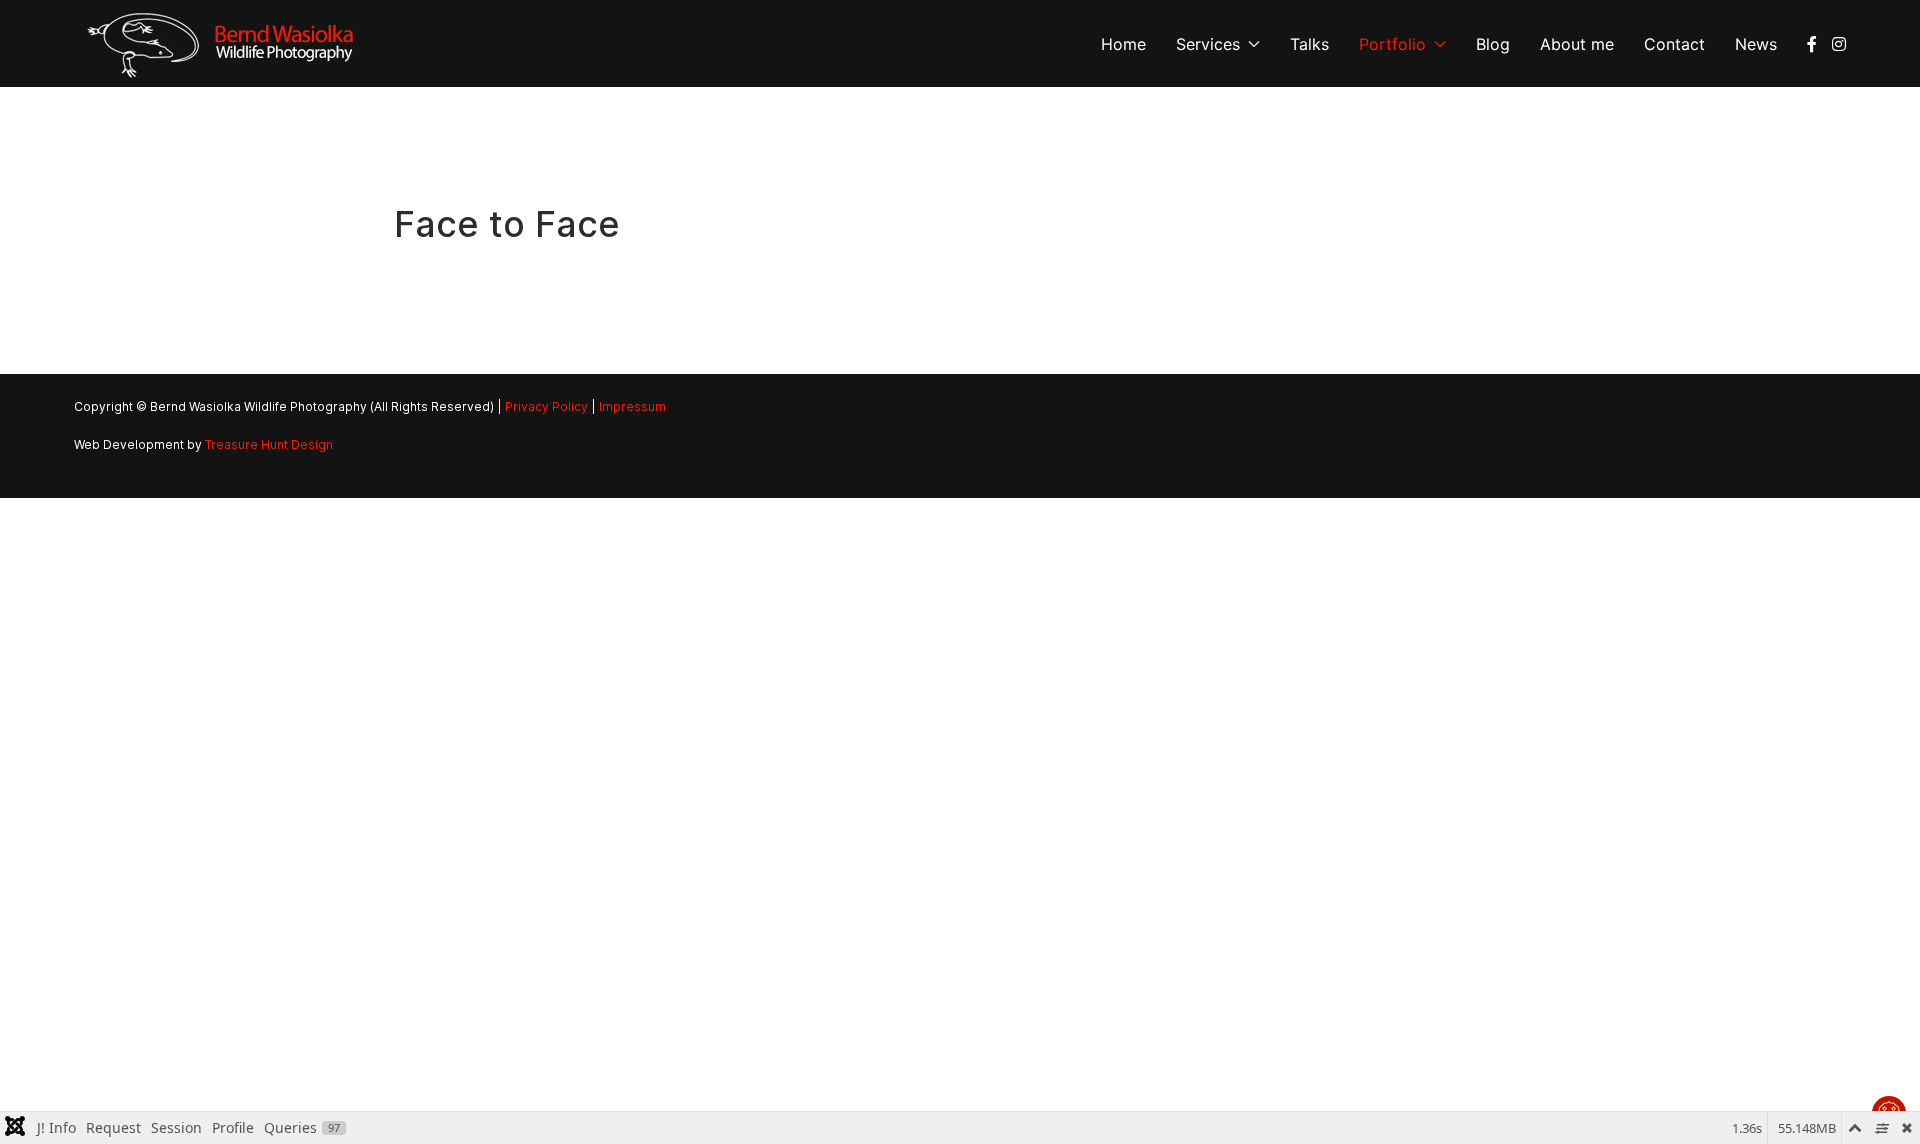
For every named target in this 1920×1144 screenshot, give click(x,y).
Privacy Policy (546, 406)
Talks (1309, 44)
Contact (1674, 44)
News (1756, 44)
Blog (1493, 44)
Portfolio (1392, 44)
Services (1208, 44)
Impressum (632, 406)
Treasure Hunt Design (269, 444)
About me (1577, 44)
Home (1123, 44)
